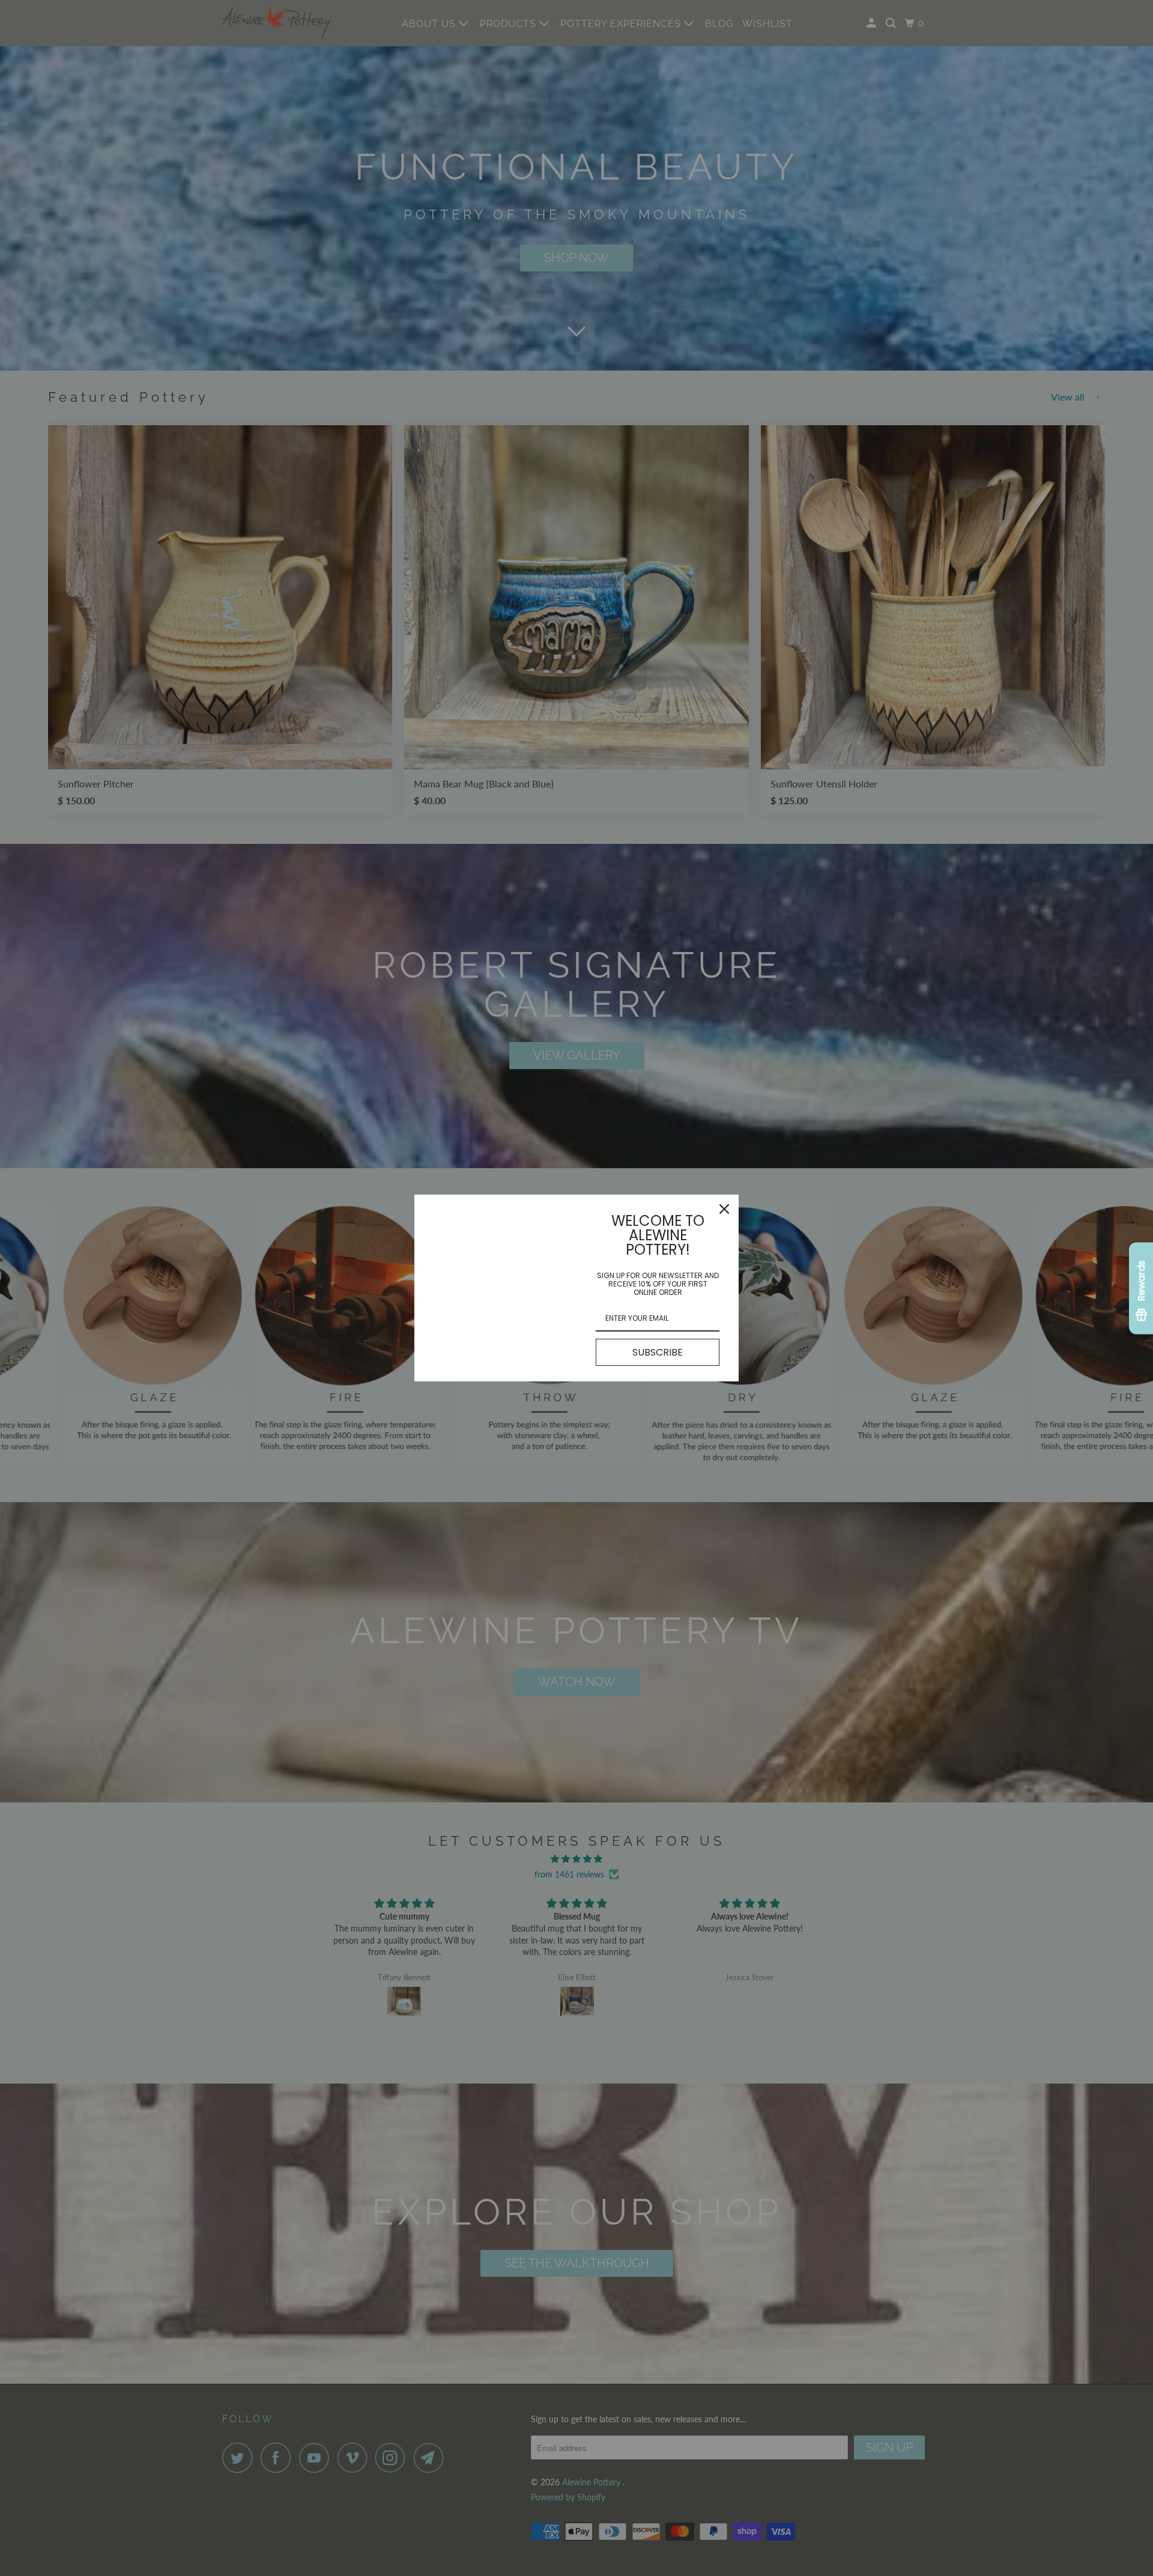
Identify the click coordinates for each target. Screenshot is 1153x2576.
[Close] (724, 1209)
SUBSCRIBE (658, 1352)
